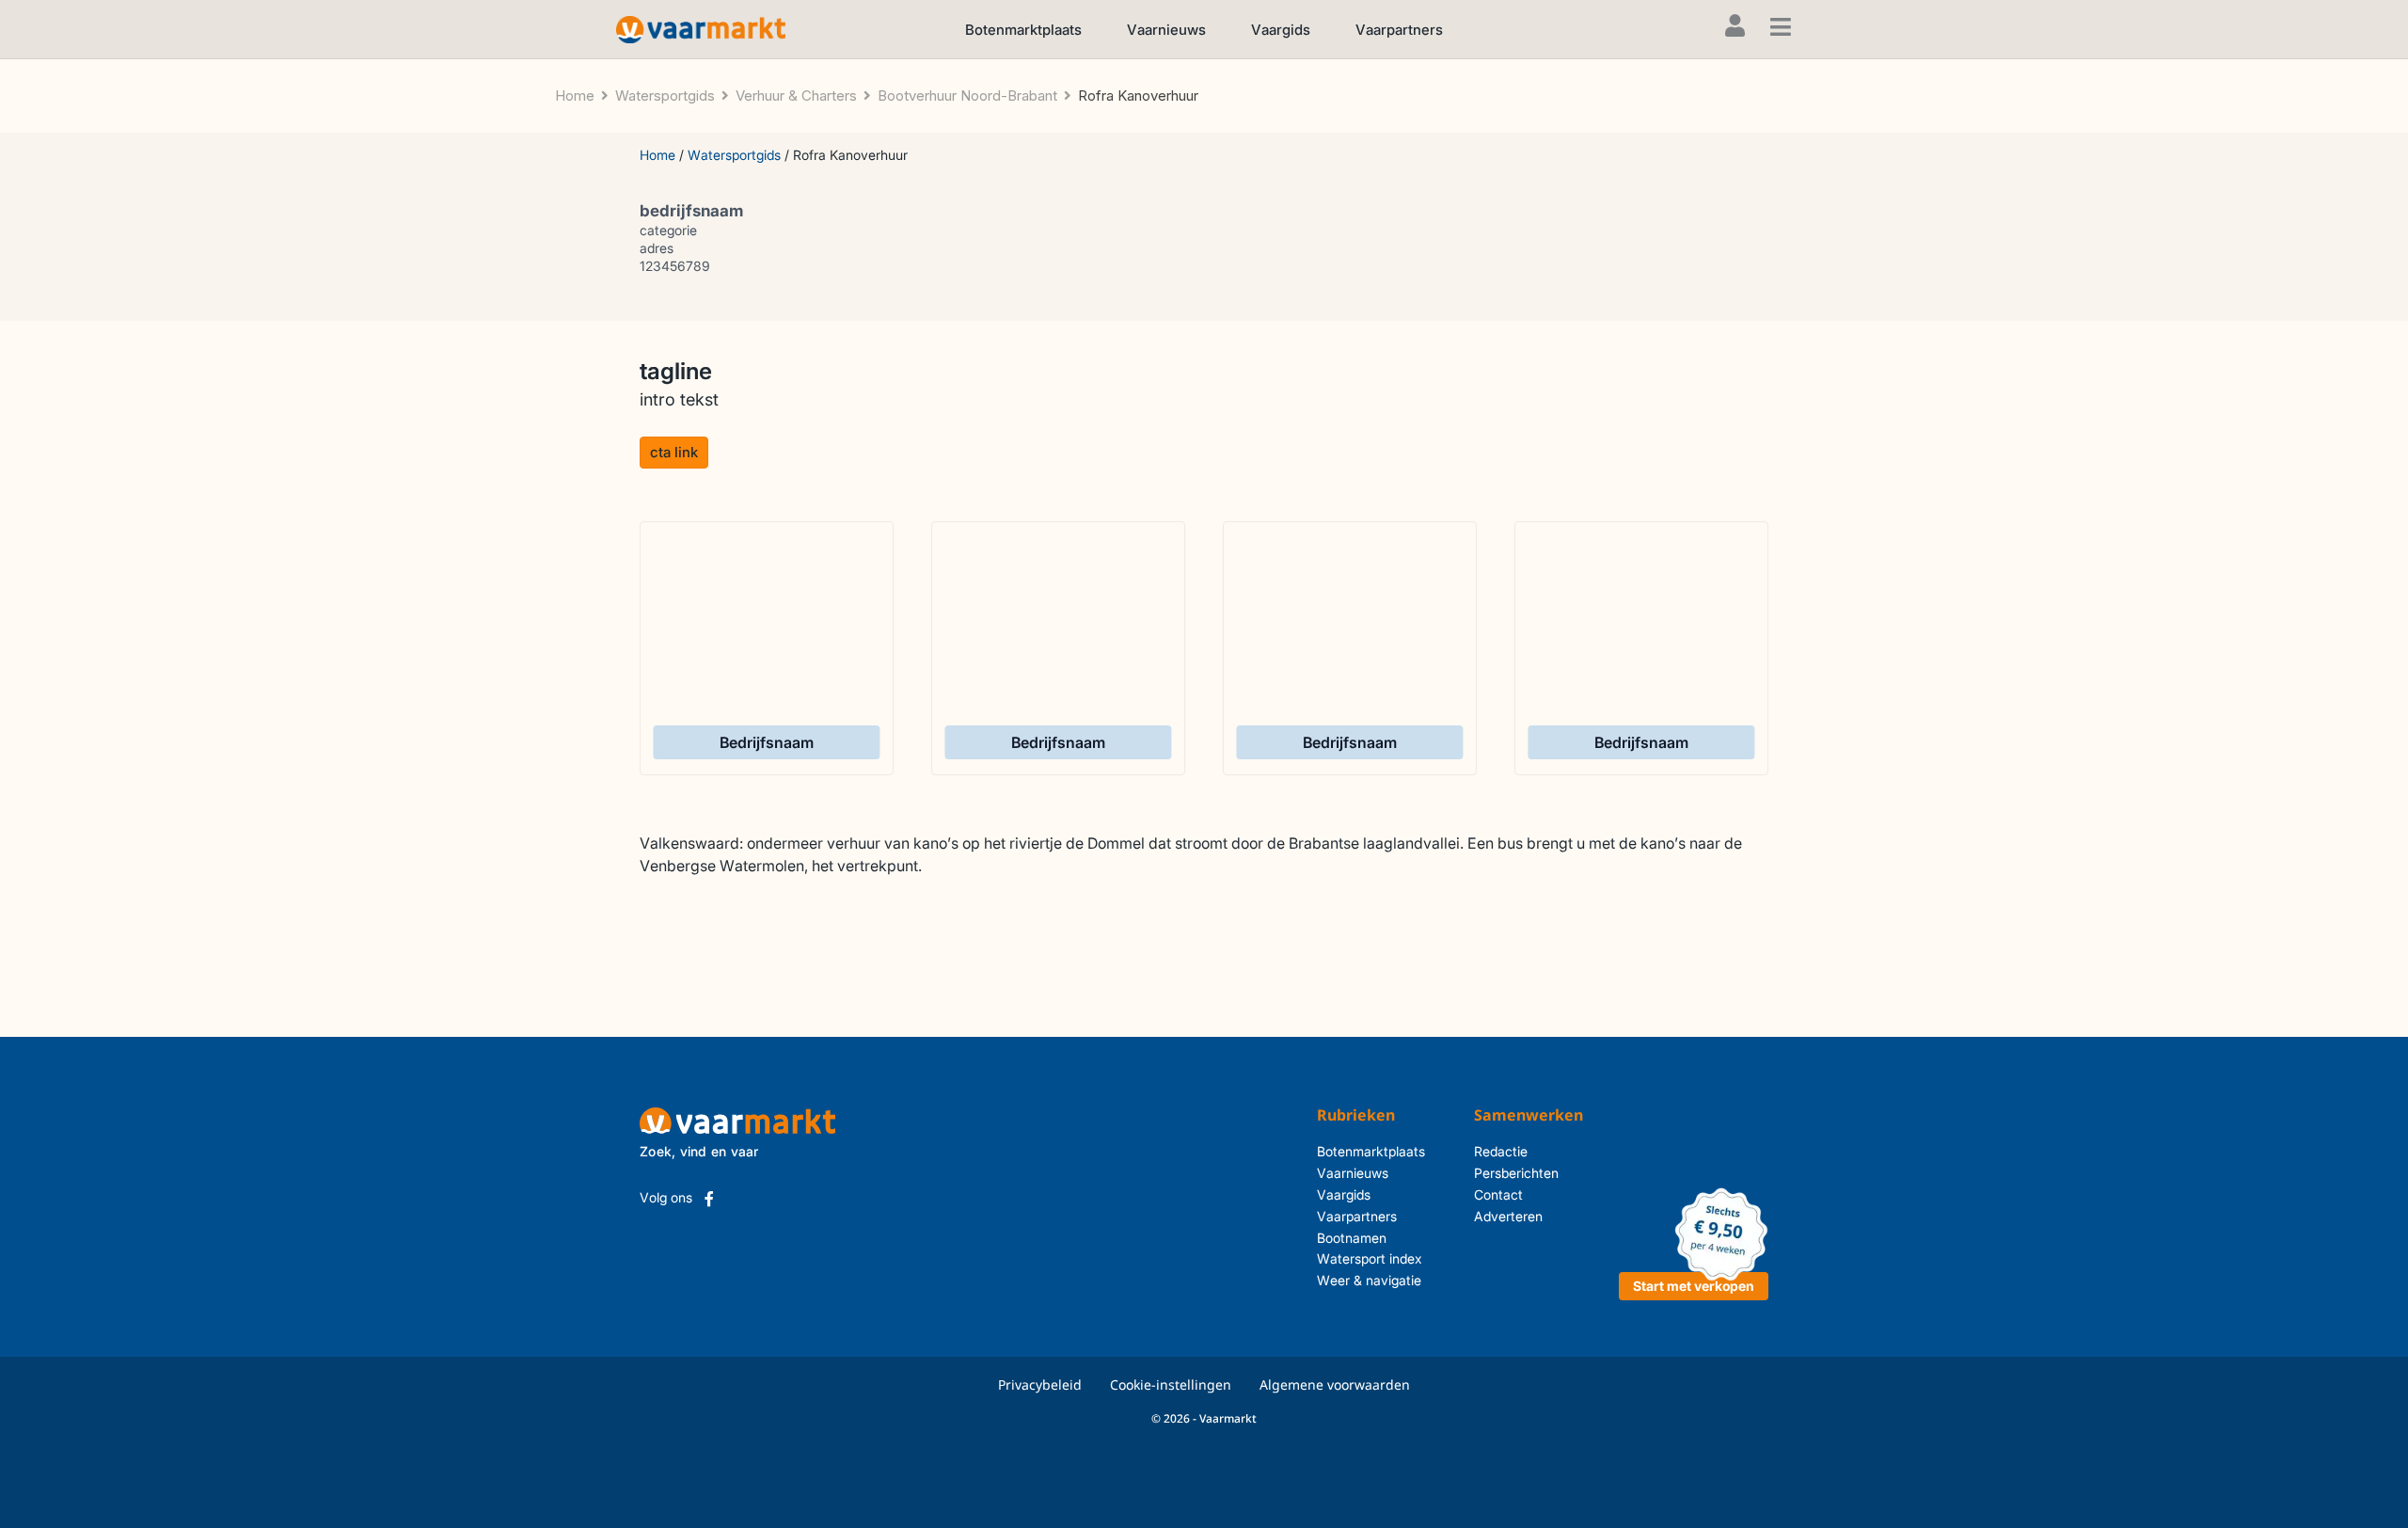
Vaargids (1281, 30)
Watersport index (1370, 1258)
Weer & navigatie (1369, 1280)
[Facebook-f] (709, 1199)
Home (657, 155)
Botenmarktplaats (1023, 30)
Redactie (1501, 1151)
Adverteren (1508, 1216)
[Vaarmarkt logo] (701, 29)
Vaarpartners (1399, 30)
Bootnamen (1352, 1238)
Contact (1498, 1194)
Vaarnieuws (1166, 30)
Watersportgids (734, 155)
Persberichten (1516, 1173)
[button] (674, 453)
